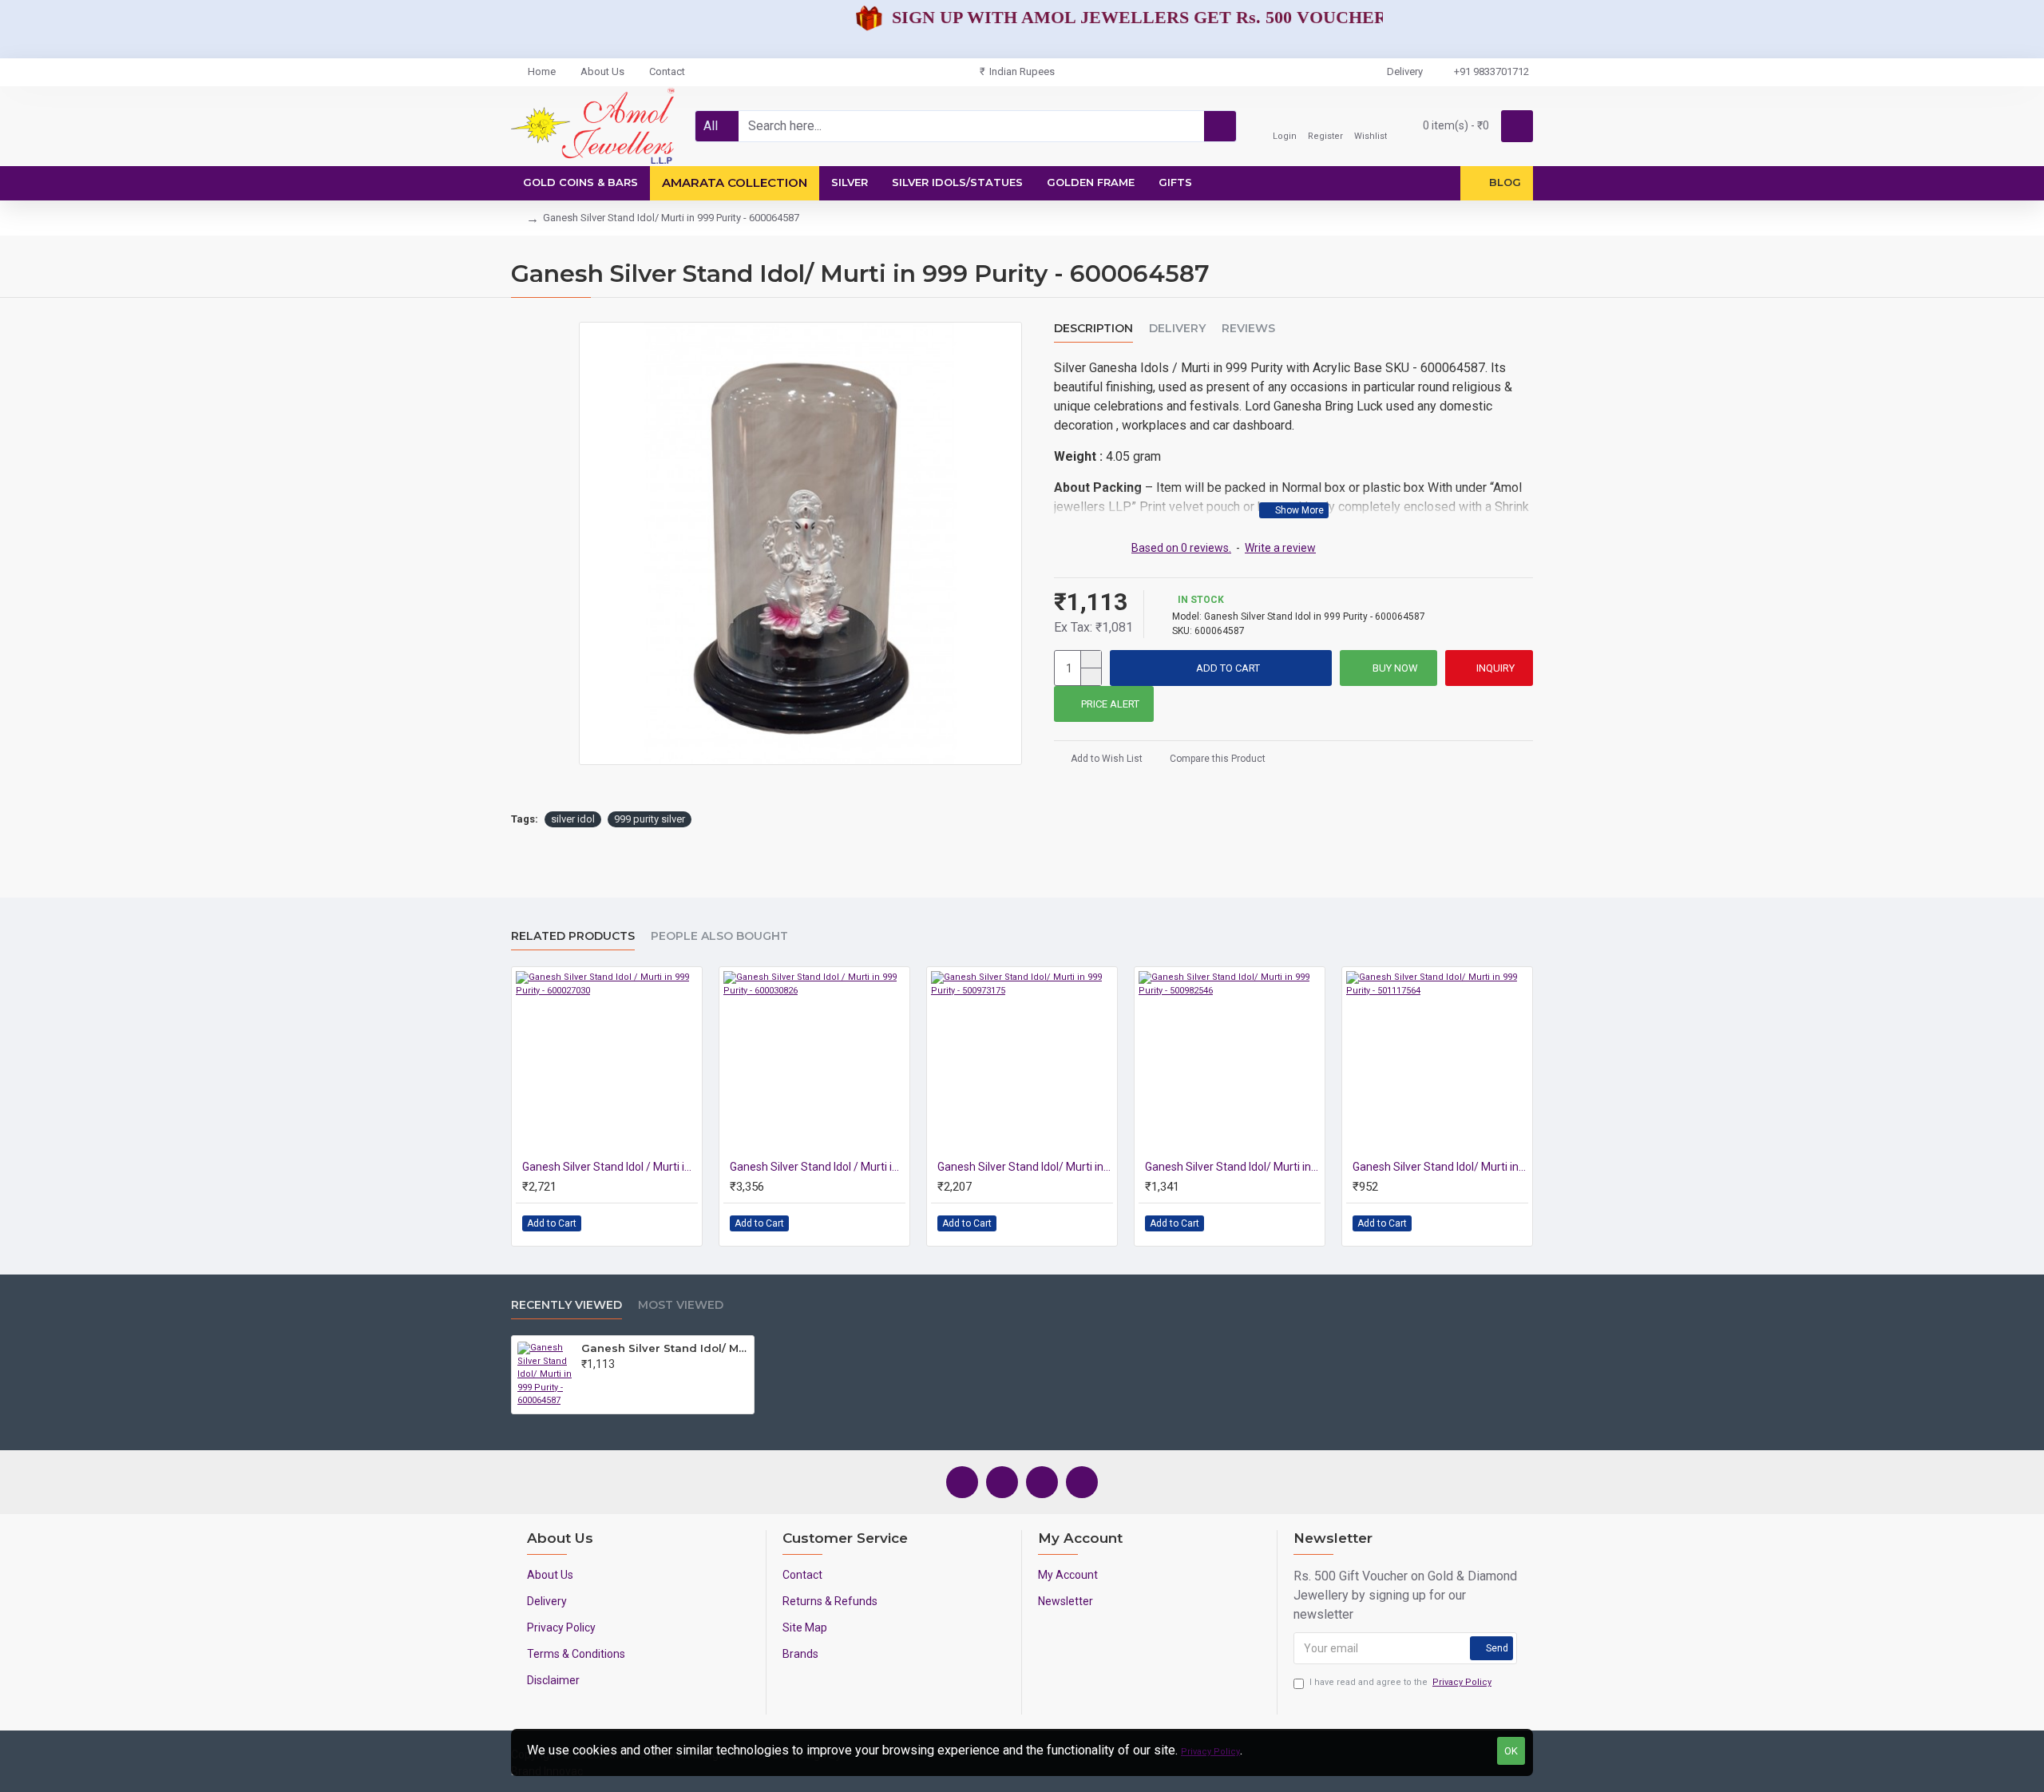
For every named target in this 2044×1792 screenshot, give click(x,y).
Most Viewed (681, 1305)
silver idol (573, 819)
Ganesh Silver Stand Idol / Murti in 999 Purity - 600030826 (818, 1167)
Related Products (573, 936)
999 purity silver (650, 819)
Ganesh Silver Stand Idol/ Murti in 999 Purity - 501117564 (1440, 1167)
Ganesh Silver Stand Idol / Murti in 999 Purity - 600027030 (610, 1167)
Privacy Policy (1210, 1752)
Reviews (1248, 329)
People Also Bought (719, 936)
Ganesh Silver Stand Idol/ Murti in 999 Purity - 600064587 (665, 1348)
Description (1093, 329)
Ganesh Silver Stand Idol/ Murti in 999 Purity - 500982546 (1233, 1167)
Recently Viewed (566, 1305)
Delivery (1177, 329)
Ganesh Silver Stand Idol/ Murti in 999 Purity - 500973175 (1025, 1167)
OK (1511, 1751)
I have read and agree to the (1400, 1682)
